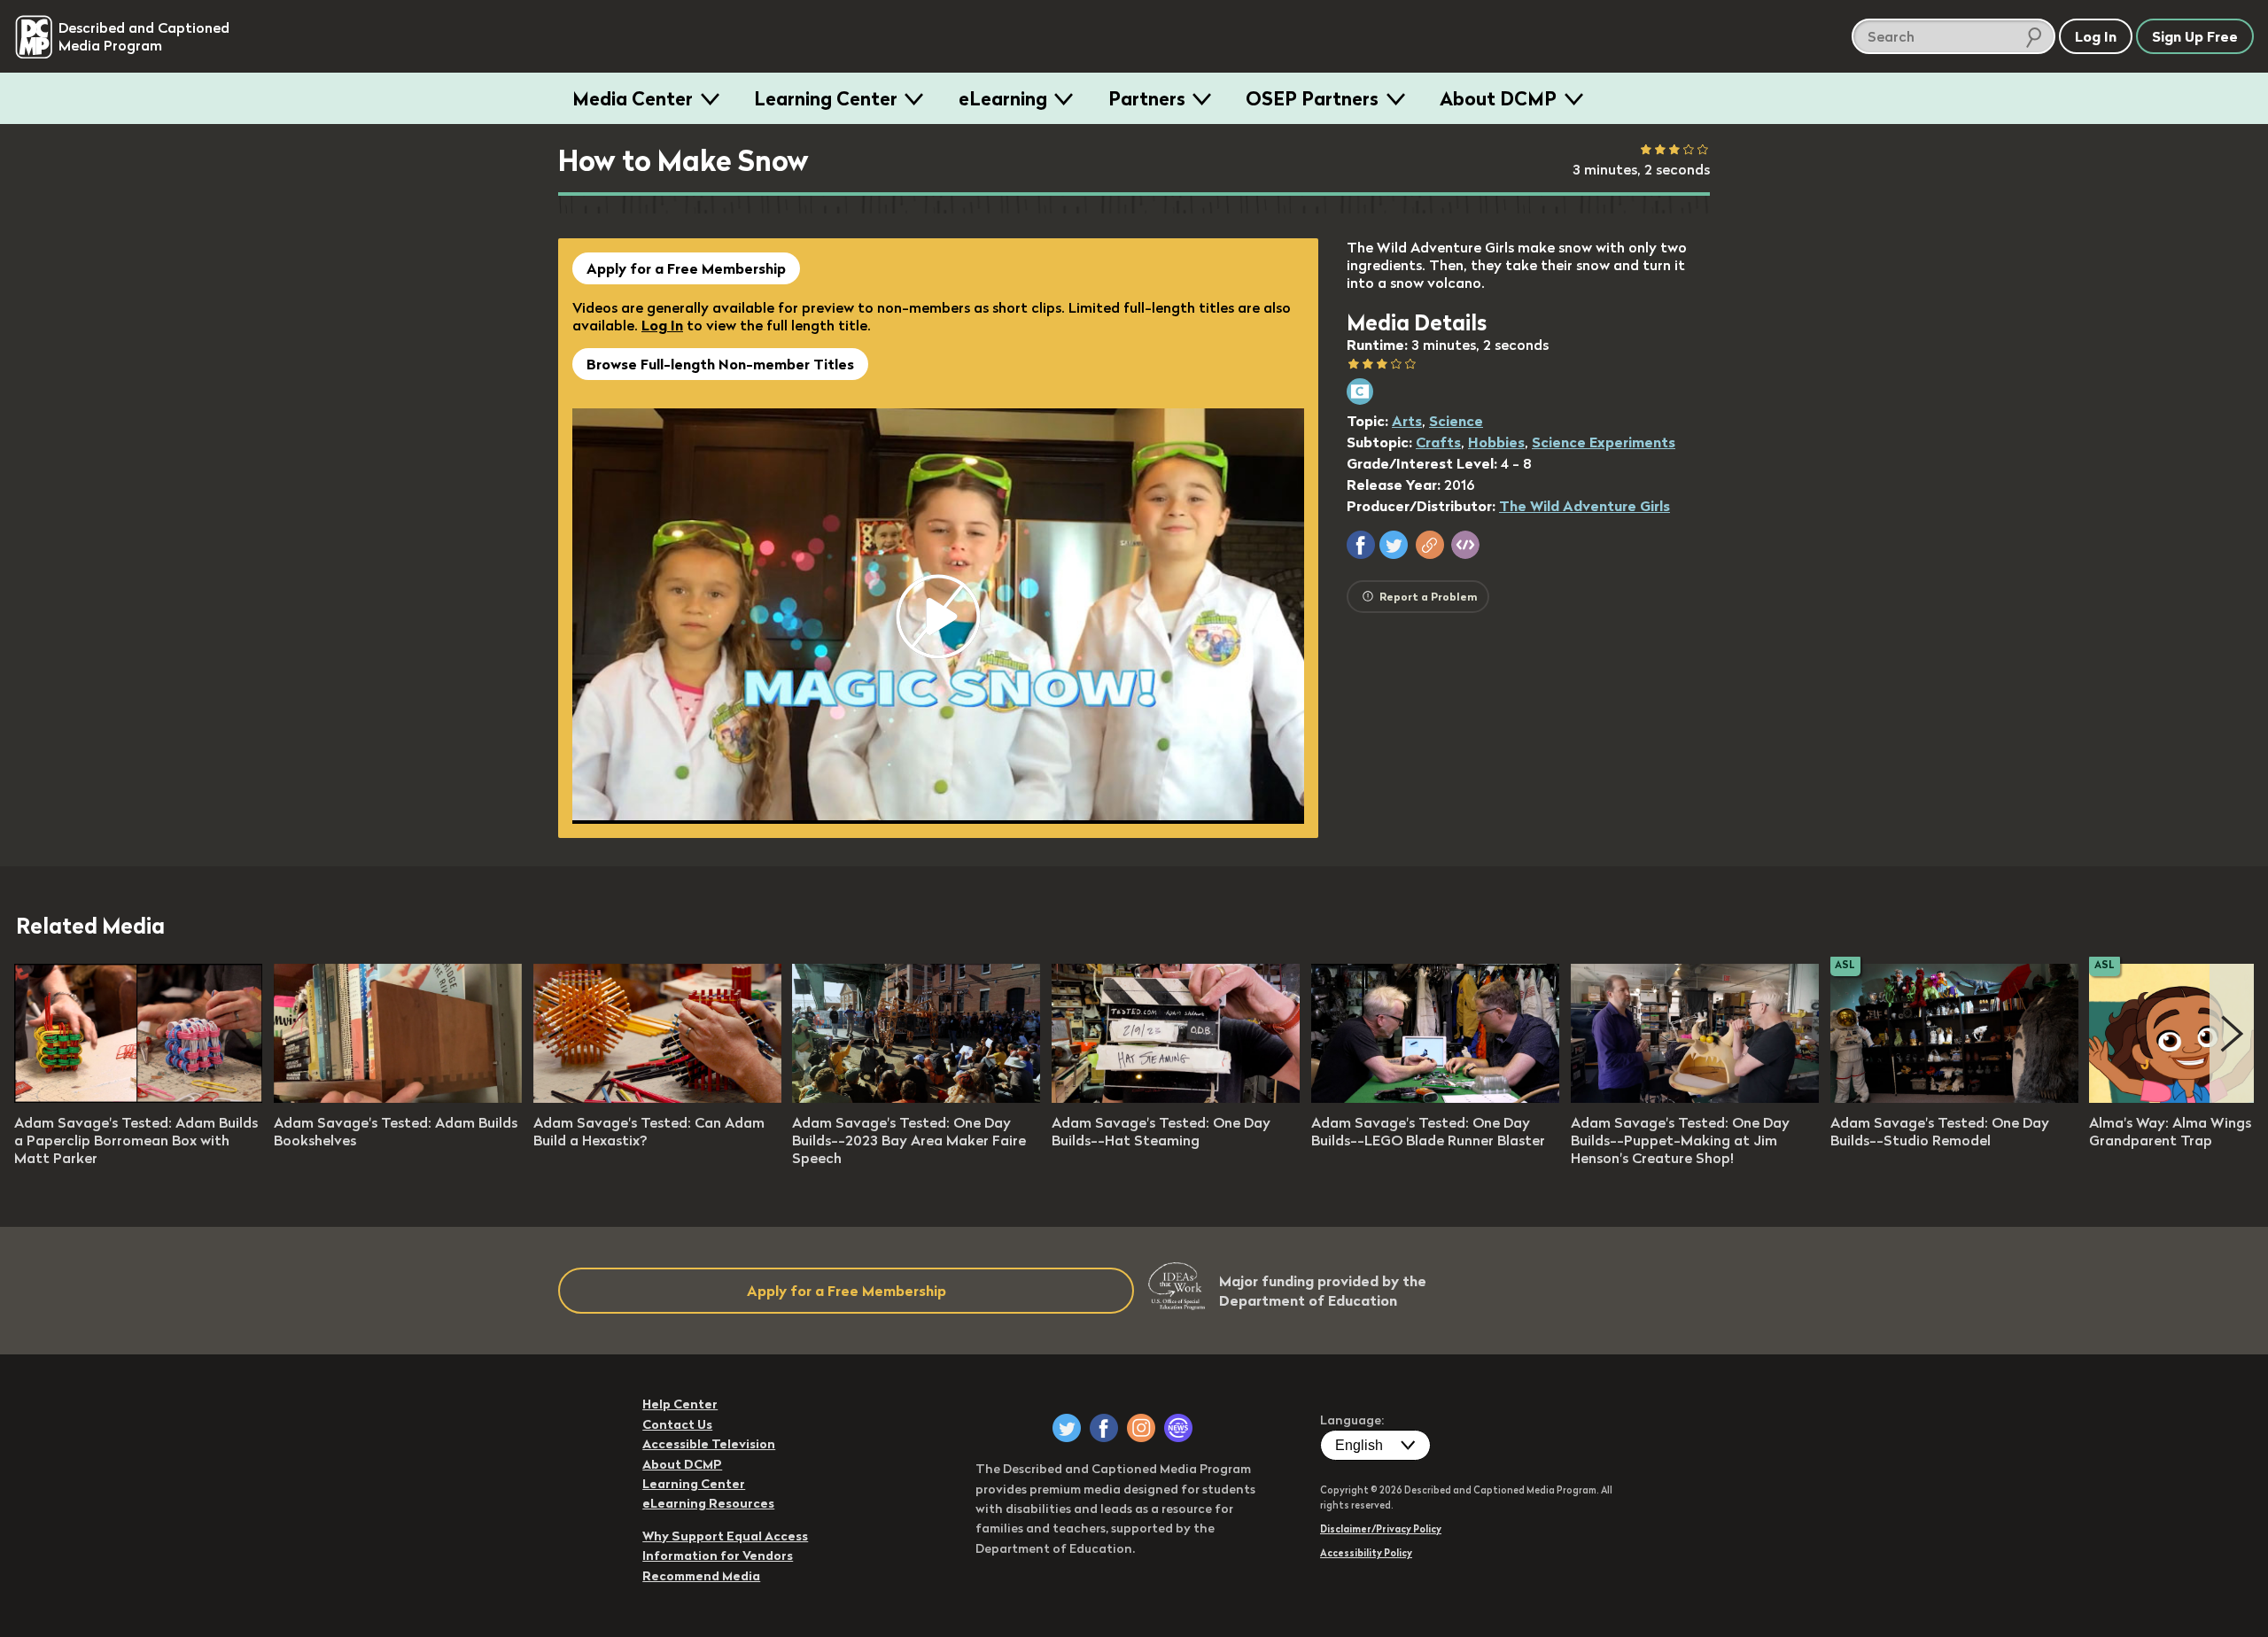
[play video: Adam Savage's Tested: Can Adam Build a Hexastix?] (657, 1098)
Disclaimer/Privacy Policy (1381, 1529)
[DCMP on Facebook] (1104, 1428)
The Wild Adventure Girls (1584, 506)
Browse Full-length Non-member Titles (720, 364)
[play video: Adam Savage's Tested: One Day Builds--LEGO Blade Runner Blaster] (1435, 1098)
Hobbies (1496, 442)
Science (1456, 421)
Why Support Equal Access (725, 1536)
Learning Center (826, 98)
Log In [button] (2096, 36)
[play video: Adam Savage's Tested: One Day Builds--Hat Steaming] (1176, 1098)
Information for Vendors (718, 1556)
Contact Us (677, 1424)
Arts (1407, 421)
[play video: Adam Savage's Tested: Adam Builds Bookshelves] (398, 1098)
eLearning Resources (708, 1503)
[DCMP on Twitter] (1067, 1428)
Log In (662, 325)
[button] (1361, 545)
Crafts (1438, 442)
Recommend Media (701, 1576)
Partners (1147, 98)
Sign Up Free (2195, 36)
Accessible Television (709, 1444)
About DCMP (1498, 98)
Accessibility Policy (1366, 1553)
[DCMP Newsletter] (1178, 1428)
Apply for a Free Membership (686, 268)
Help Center (680, 1404)
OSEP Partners (1312, 98)
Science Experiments (1604, 442)
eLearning (1003, 98)
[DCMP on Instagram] (1141, 1428)
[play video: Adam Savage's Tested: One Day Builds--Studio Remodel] (1954, 1098)
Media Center (633, 98)
